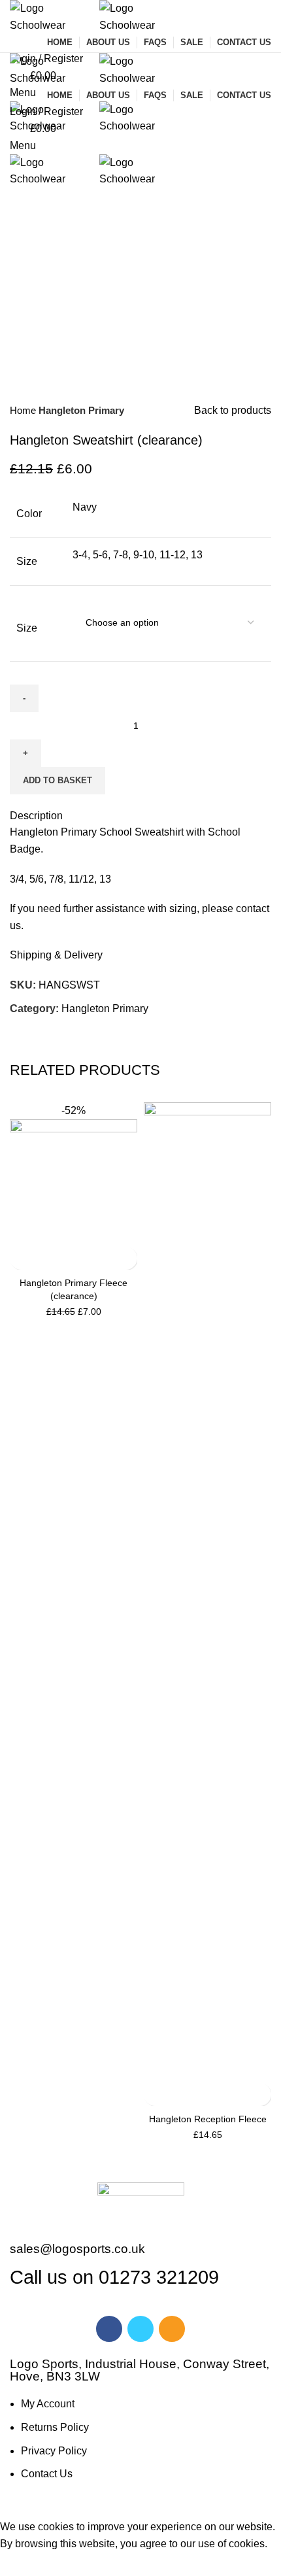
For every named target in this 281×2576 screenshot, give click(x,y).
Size (27, 628)
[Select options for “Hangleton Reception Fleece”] (155, 2094)
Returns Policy (55, 2427)
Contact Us (47, 2474)
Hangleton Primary (81, 410)
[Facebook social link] (21, 1032)
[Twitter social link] (36, 1032)
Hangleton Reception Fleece (208, 2119)
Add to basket (58, 780)
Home (24, 410)
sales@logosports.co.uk (77, 2249)
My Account (48, 2404)
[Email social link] (51, 1032)
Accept (25, 2564)
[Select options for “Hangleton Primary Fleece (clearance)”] (21, 1258)
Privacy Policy (54, 2451)
